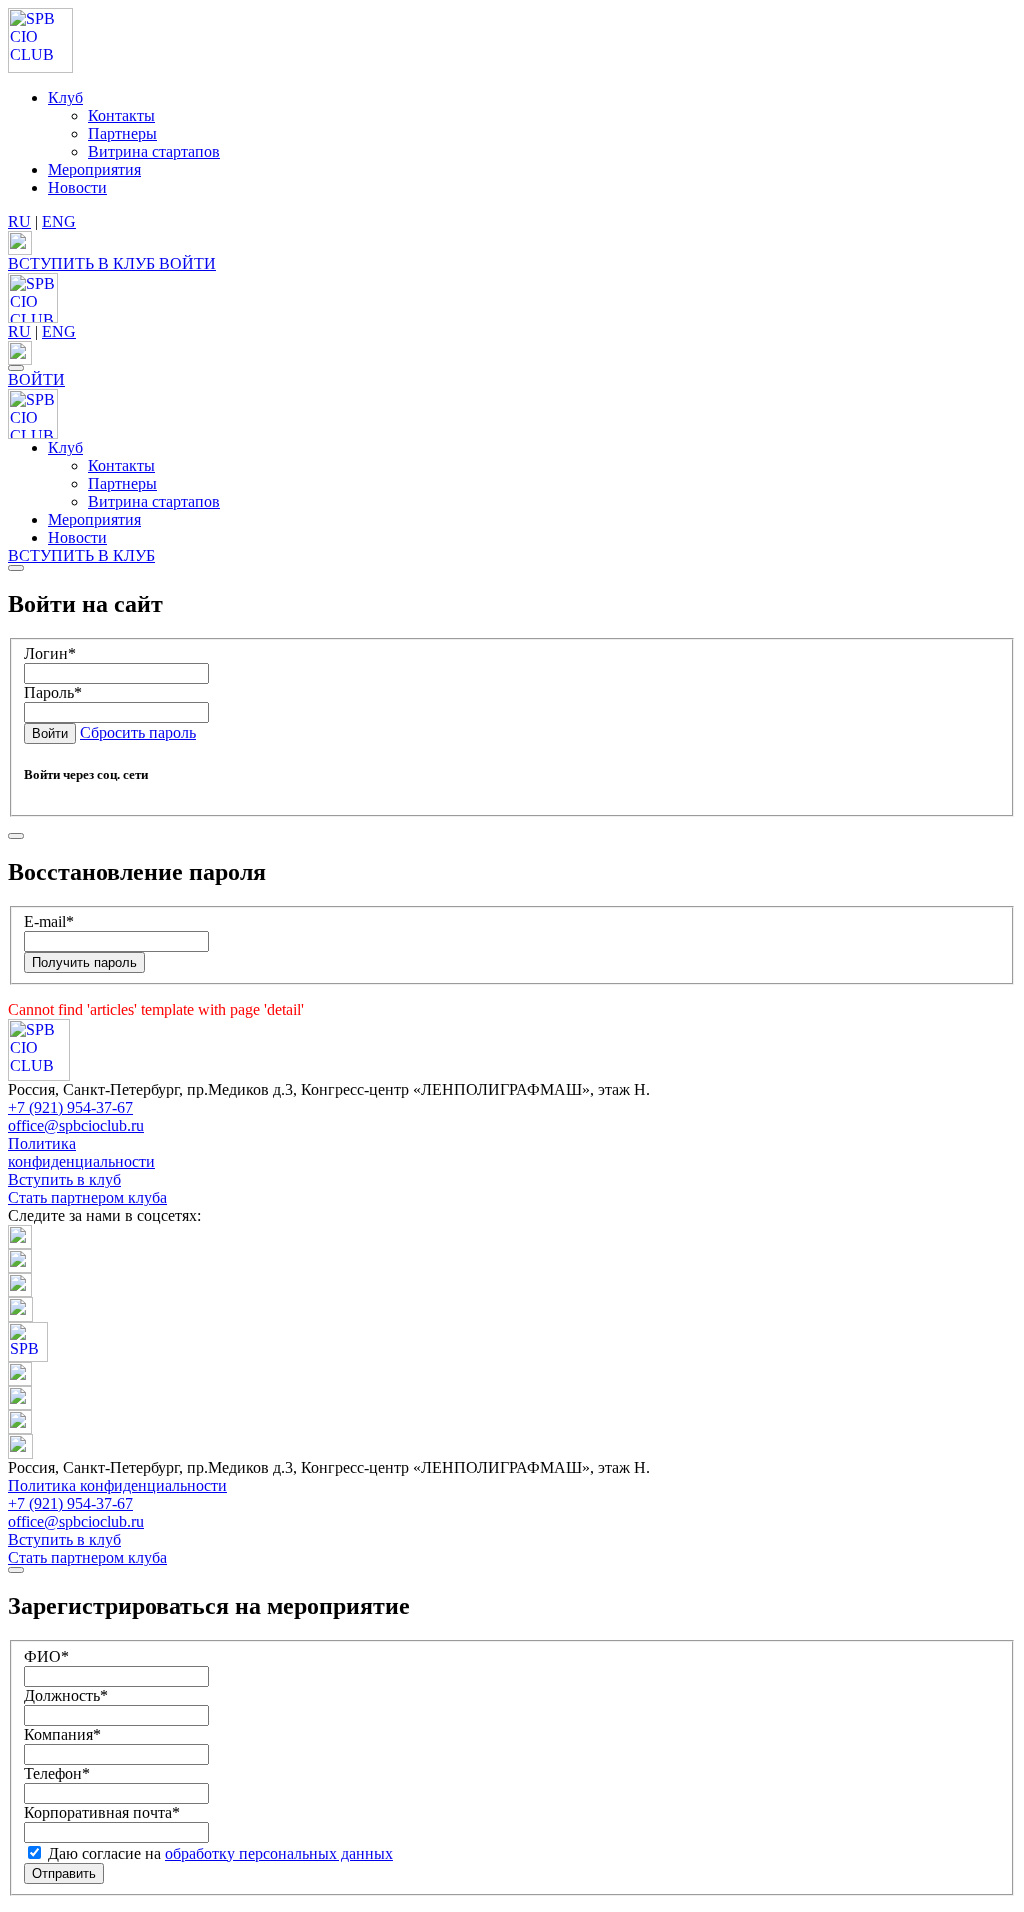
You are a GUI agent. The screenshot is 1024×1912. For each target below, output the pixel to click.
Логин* (50, 653)
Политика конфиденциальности (81, 1152)
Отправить (64, 1873)
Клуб (65, 97)
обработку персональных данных (279, 1853)
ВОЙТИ (187, 263)
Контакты (121, 115)
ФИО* (46, 1656)
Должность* (66, 1695)
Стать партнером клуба (87, 1197)
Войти (50, 733)
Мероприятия (94, 169)
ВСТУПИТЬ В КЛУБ (83, 263)
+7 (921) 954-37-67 (70, 1107)
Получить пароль (84, 962)
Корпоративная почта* (102, 1812)
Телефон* (57, 1773)
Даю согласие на (218, 1853)
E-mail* (49, 921)
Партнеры (122, 133)
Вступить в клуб (64, 1179)
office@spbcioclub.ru (76, 1125)
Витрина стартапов (154, 151)
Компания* (62, 1734)
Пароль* (53, 692)
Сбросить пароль (138, 732)
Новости (77, 187)
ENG (59, 221)
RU (19, 221)
